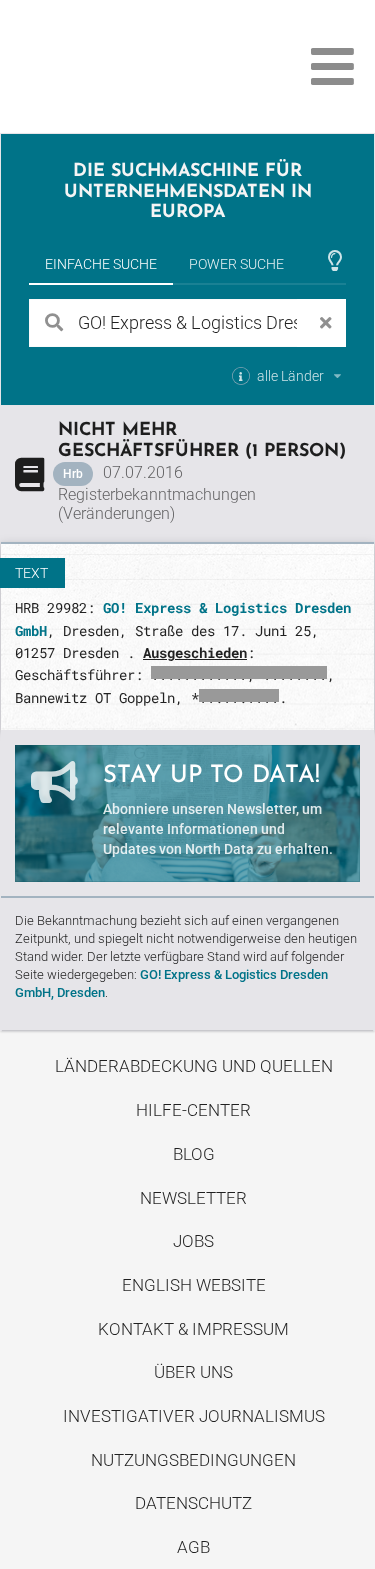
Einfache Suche (101, 264)
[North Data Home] (127, 66)
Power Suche (236, 264)
